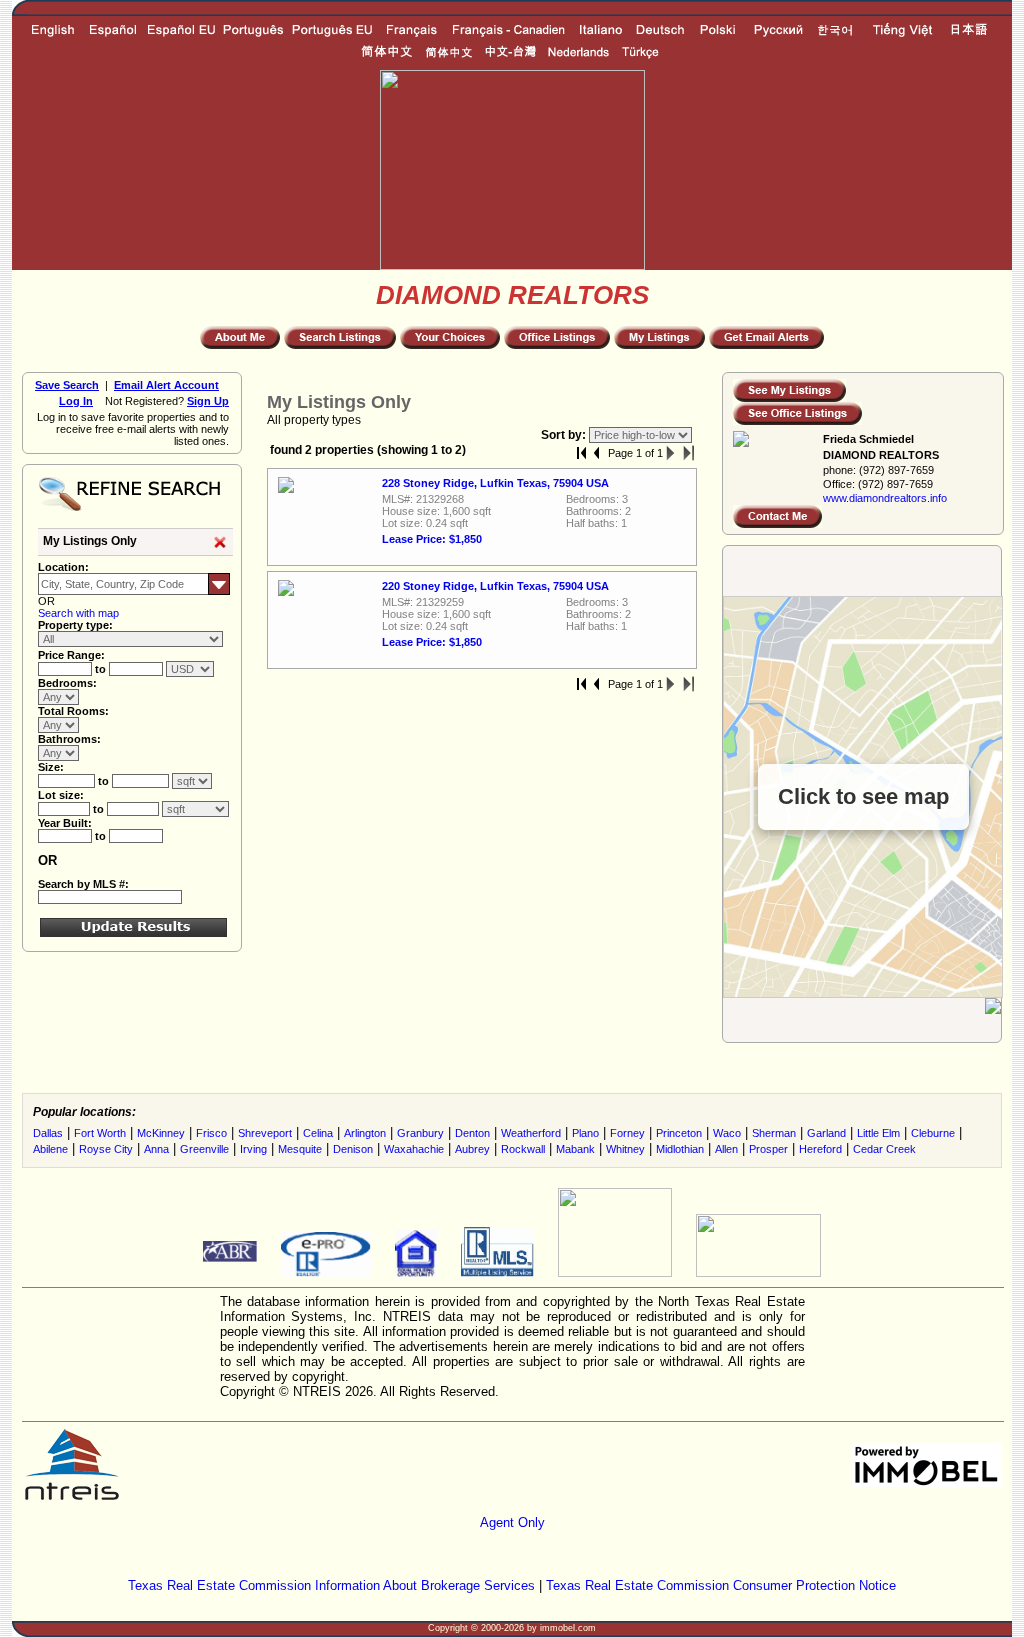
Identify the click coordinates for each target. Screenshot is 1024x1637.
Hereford (820, 1149)
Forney (627, 1133)
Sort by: (565, 435)
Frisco (211, 1133)
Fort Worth (100, 1133)
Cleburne (933, 1133)
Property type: (75, 625)
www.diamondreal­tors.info (885, 498)
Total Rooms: (73, 711)
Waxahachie (414, 1149)
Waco (727, 1133)
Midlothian (680, 1149)
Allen (726, 1149)
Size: (51, 767)
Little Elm (878, 1133)
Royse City (106, 1149)
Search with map (78, 613)
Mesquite (300, 1149)
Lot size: (61, 795)
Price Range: (71, 655)
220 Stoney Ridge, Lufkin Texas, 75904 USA (495, 586)
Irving (253, 1149)
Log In (76, 401)
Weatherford (531, 1133)
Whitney (625, 1149)
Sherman (774, 1133)
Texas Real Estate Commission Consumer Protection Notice (721, 1585)
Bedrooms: (67, 683)
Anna (156, 1149)
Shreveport (265, 1133)
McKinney (161, 1133)
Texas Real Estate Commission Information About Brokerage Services (331, 1585)
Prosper (768, 1149)
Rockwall (523, 1149)
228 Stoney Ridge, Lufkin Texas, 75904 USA (495, 483)
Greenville (204, 1149)
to (102, 669)
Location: (63, 567)
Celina (318, 1133)
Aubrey (472, 1149)
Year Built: (65, 823)
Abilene (50, 1149)
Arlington (365, 1133)
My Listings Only (90, 541)
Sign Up (208, 401)
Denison (353, 1149)
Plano (585, 1133)
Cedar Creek (884, 1149)
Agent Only (512, 1522)
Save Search (67, 385)
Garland (826, 1133)
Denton (472, 1133)
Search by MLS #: (83, 884)
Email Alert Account (166, 385)
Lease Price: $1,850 (432, 539)
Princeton (679, 1133)
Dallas (48, 1133)
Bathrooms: (69, 739)
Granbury (420, 1133)
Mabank (575, 1149)
